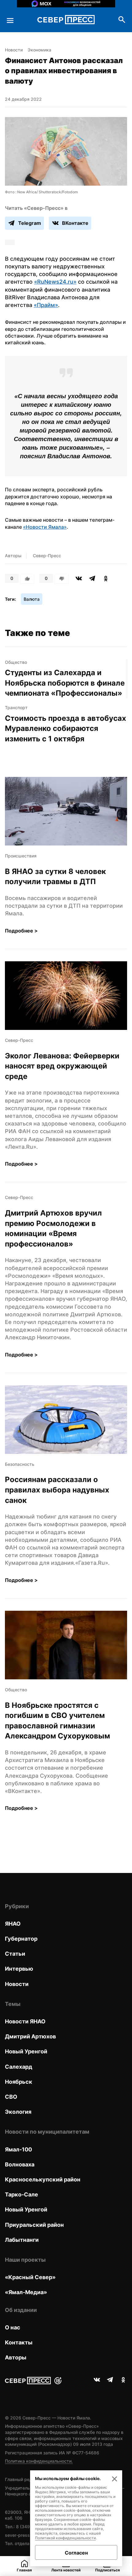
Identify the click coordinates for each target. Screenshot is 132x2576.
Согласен (76, 2553)
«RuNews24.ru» (55, 282)
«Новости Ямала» (45, 527)
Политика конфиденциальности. (39, 2461)
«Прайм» (46, 305)
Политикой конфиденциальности (65, 2538)
